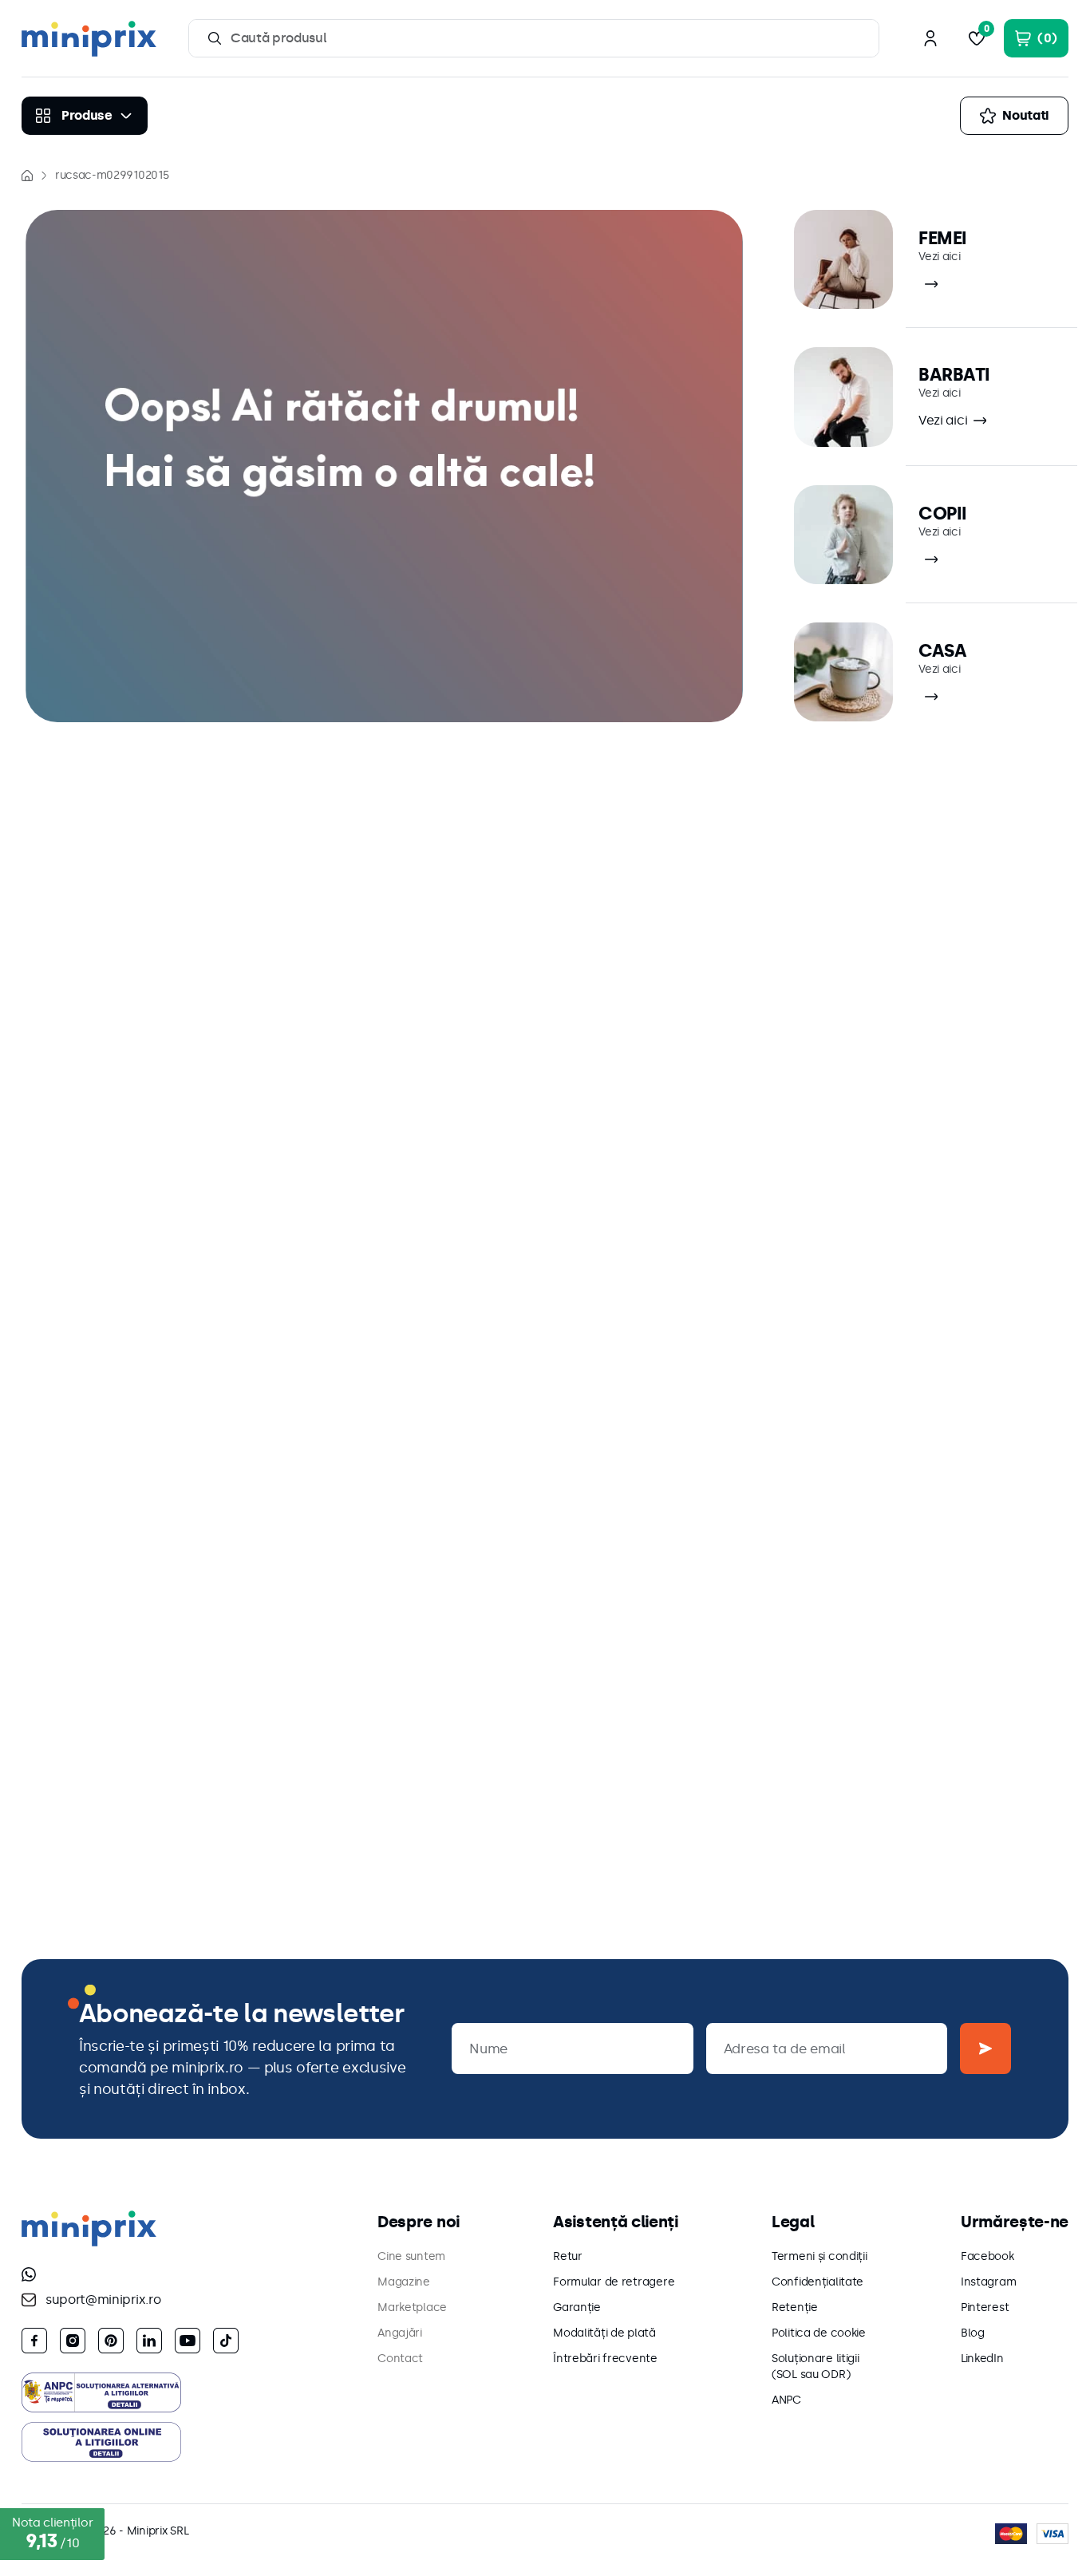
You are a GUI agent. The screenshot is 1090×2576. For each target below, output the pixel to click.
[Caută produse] (215, 38)
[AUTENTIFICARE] (930, 38)
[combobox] (534, 38)
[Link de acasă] (27, 176)
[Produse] (85, 116)
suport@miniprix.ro (103, 2299)
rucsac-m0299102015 (112, 175)
